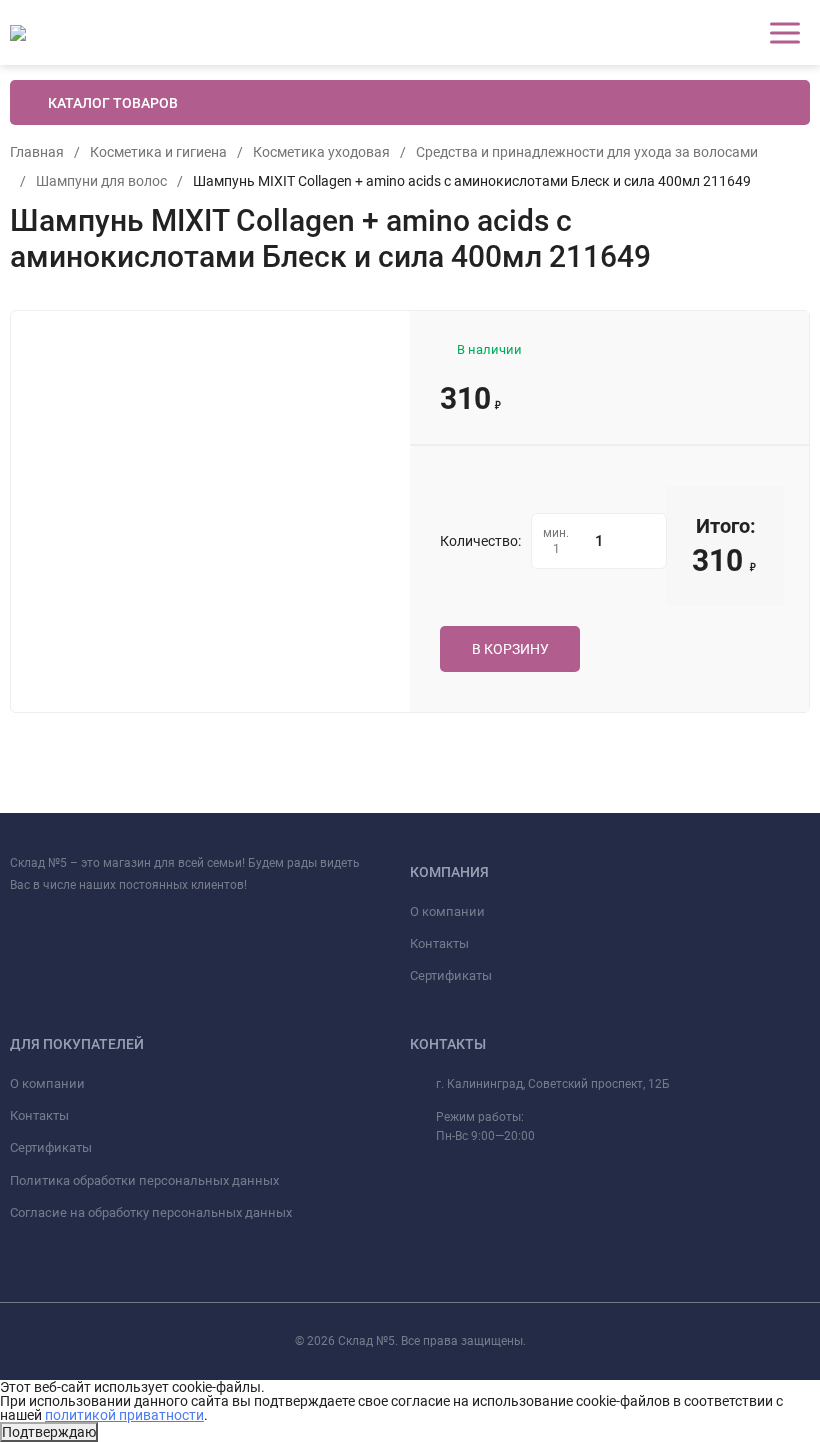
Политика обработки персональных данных (144, 1180)
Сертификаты (451, 975)
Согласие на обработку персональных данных (151, 1212)
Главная (37, 152)
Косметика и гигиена (158, 152)
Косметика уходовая (321, 152)
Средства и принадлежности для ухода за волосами (587, 152)
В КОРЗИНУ (510, 649)
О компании (447, 911)
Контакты (439, 943)
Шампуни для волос (101, 181)
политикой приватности (124, 1415)
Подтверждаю (49, 1432)
